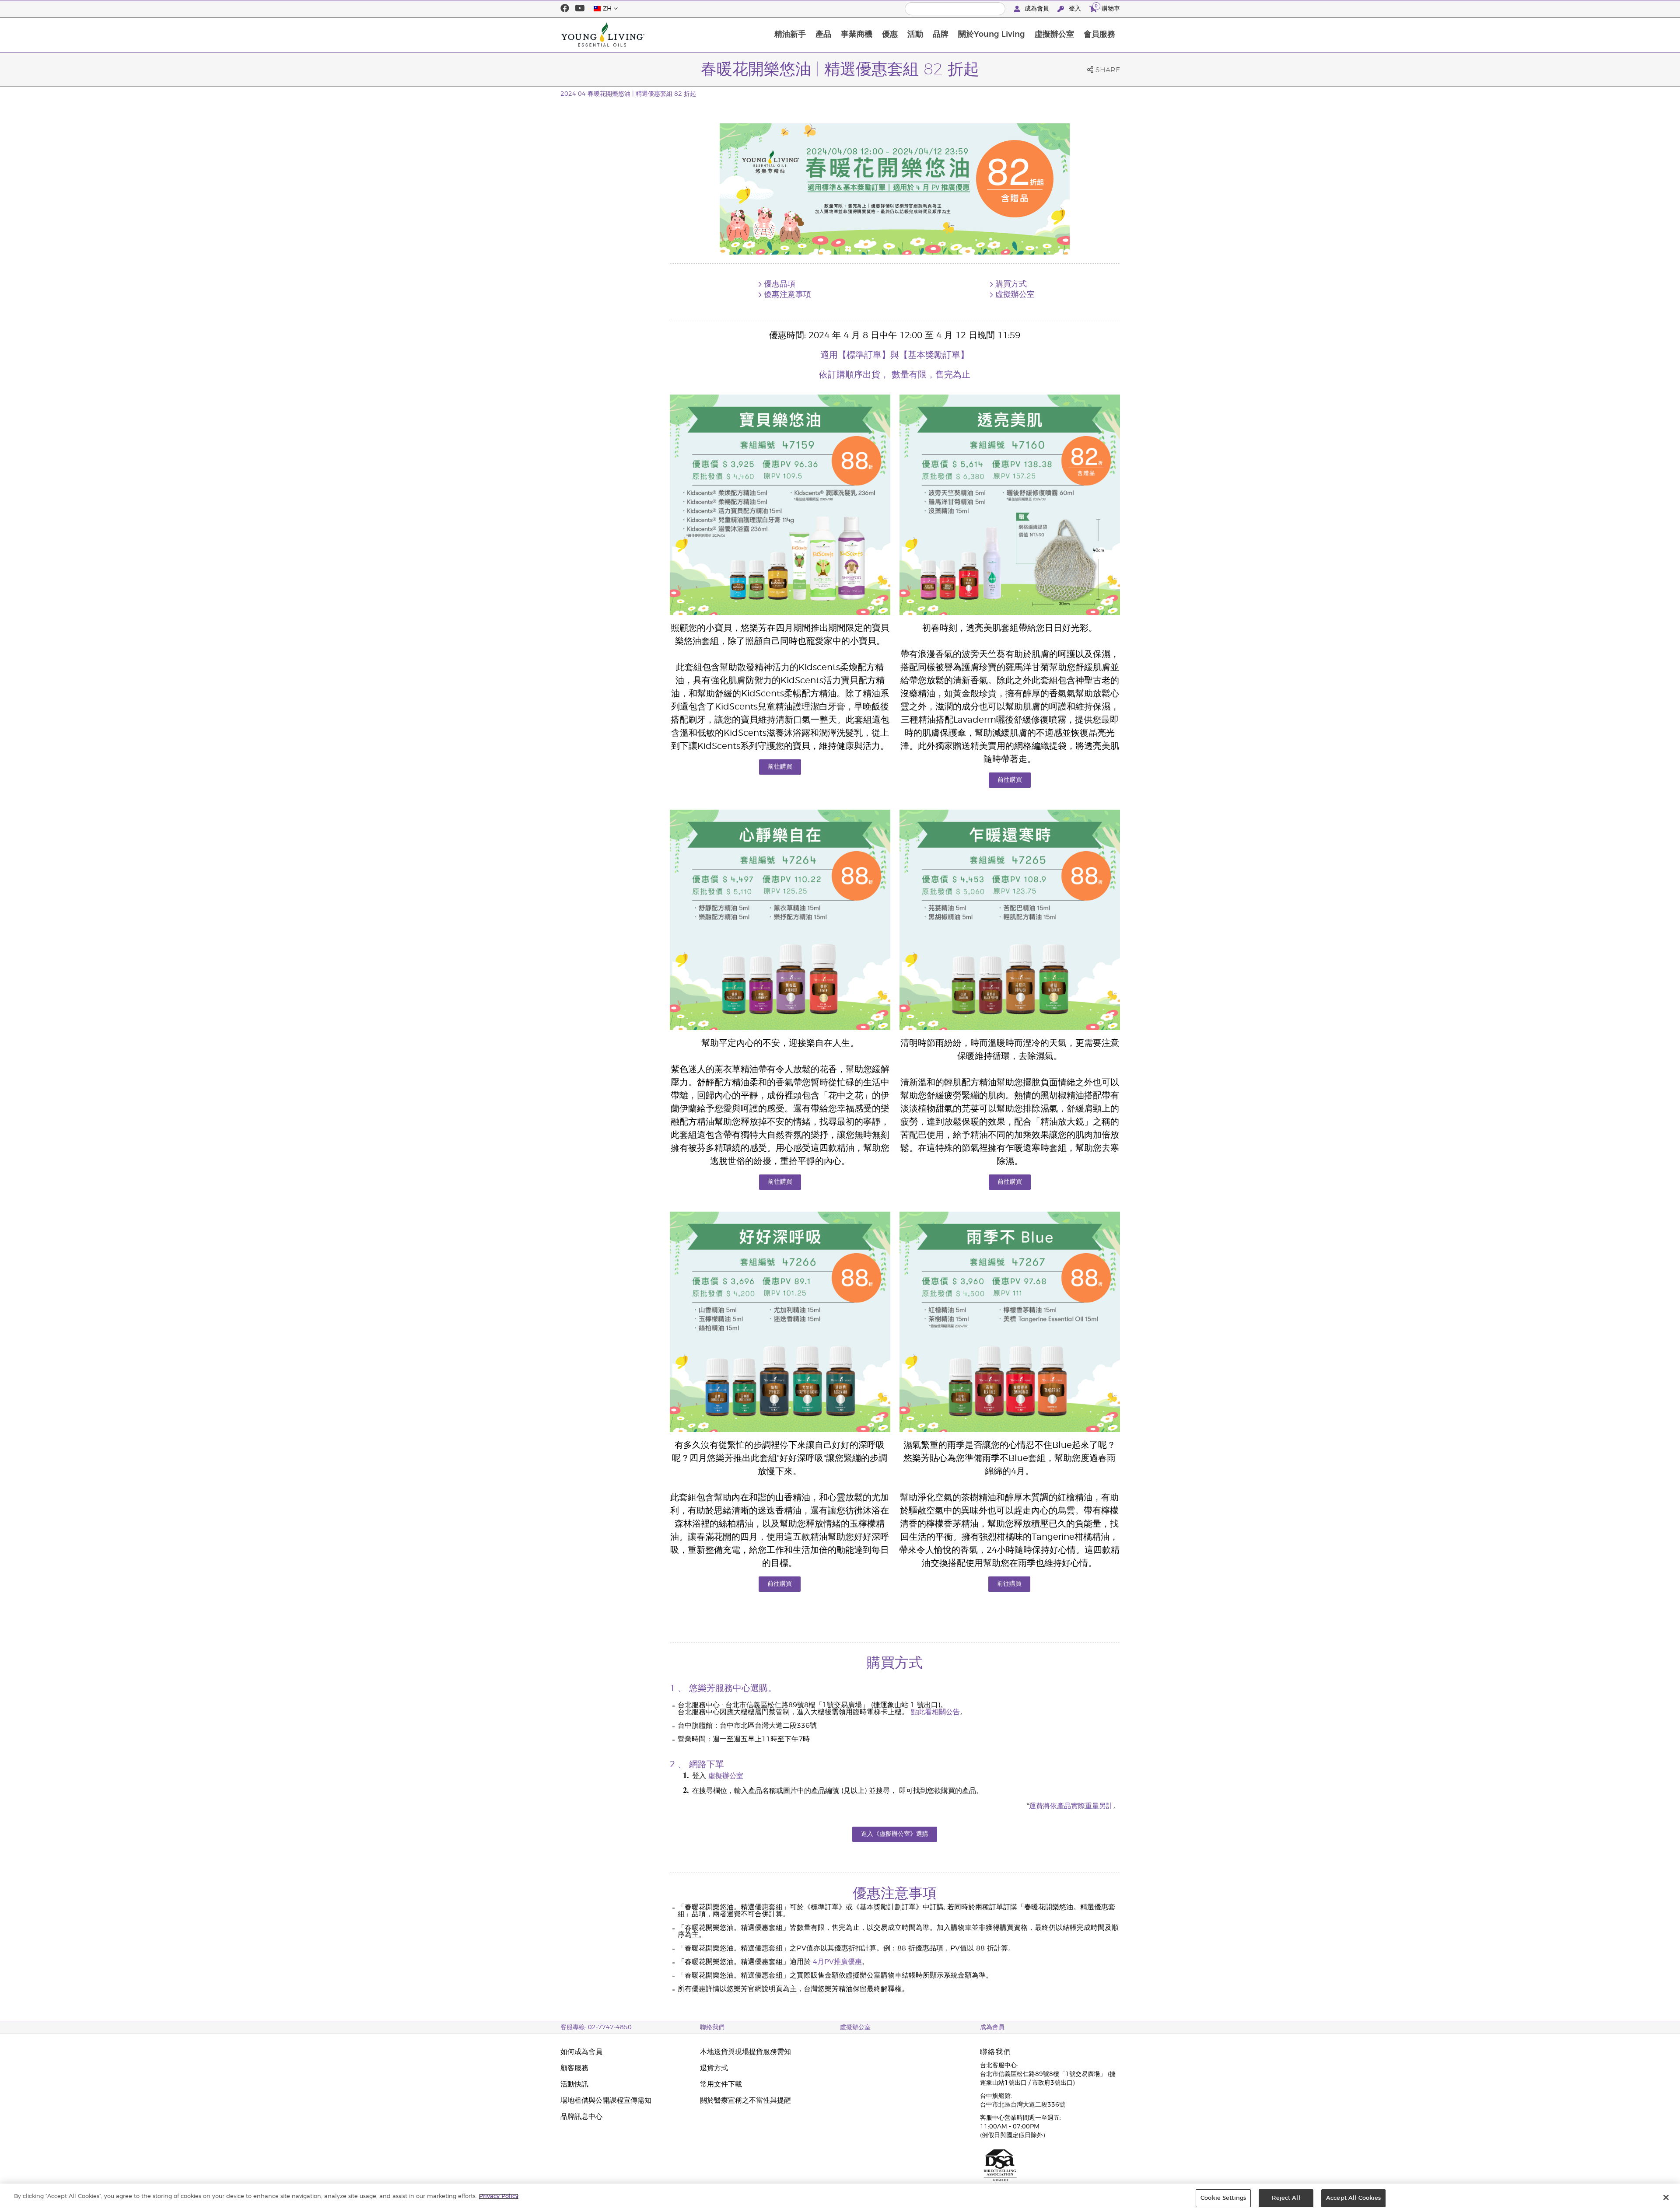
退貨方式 (714, 2068)
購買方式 (1011, 284)
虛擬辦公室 (1054, 35)
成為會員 (1037, 9)
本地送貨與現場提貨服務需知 (745, 2052)
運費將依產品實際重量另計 (1071, 1806)
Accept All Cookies (1353, 2198)
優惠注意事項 (787, 295)
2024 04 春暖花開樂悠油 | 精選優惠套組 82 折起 (628, 94)
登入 (1075, 9)
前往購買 (780, 767)
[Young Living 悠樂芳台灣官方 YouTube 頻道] (580, 9)
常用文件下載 (721, 2084)
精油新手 (790, 35)
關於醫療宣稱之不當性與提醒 (745, 2100)
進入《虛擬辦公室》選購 (895, 1834)
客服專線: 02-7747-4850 (596, 2027)
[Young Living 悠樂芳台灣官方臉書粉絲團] (565, 9)
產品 (823, 35)
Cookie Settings (1223, 2198)
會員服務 (1099, 35)
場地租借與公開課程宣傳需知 (606, 2100)
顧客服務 (574, 2068)
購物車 (1107, 7)
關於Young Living (992, 35)
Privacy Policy (499, 2196)
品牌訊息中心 (581, 2117)
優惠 (890, 35)
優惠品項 (780, 284)
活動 (915, 35)
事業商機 (857, 35)
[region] (840, 2198)
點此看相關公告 (935, 1712)
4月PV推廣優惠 (837, 1962)
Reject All (1286, 2198)
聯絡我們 (712, 2027)
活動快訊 (574, 2084)
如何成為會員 (581, 2052)
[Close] (1666, 2197)
